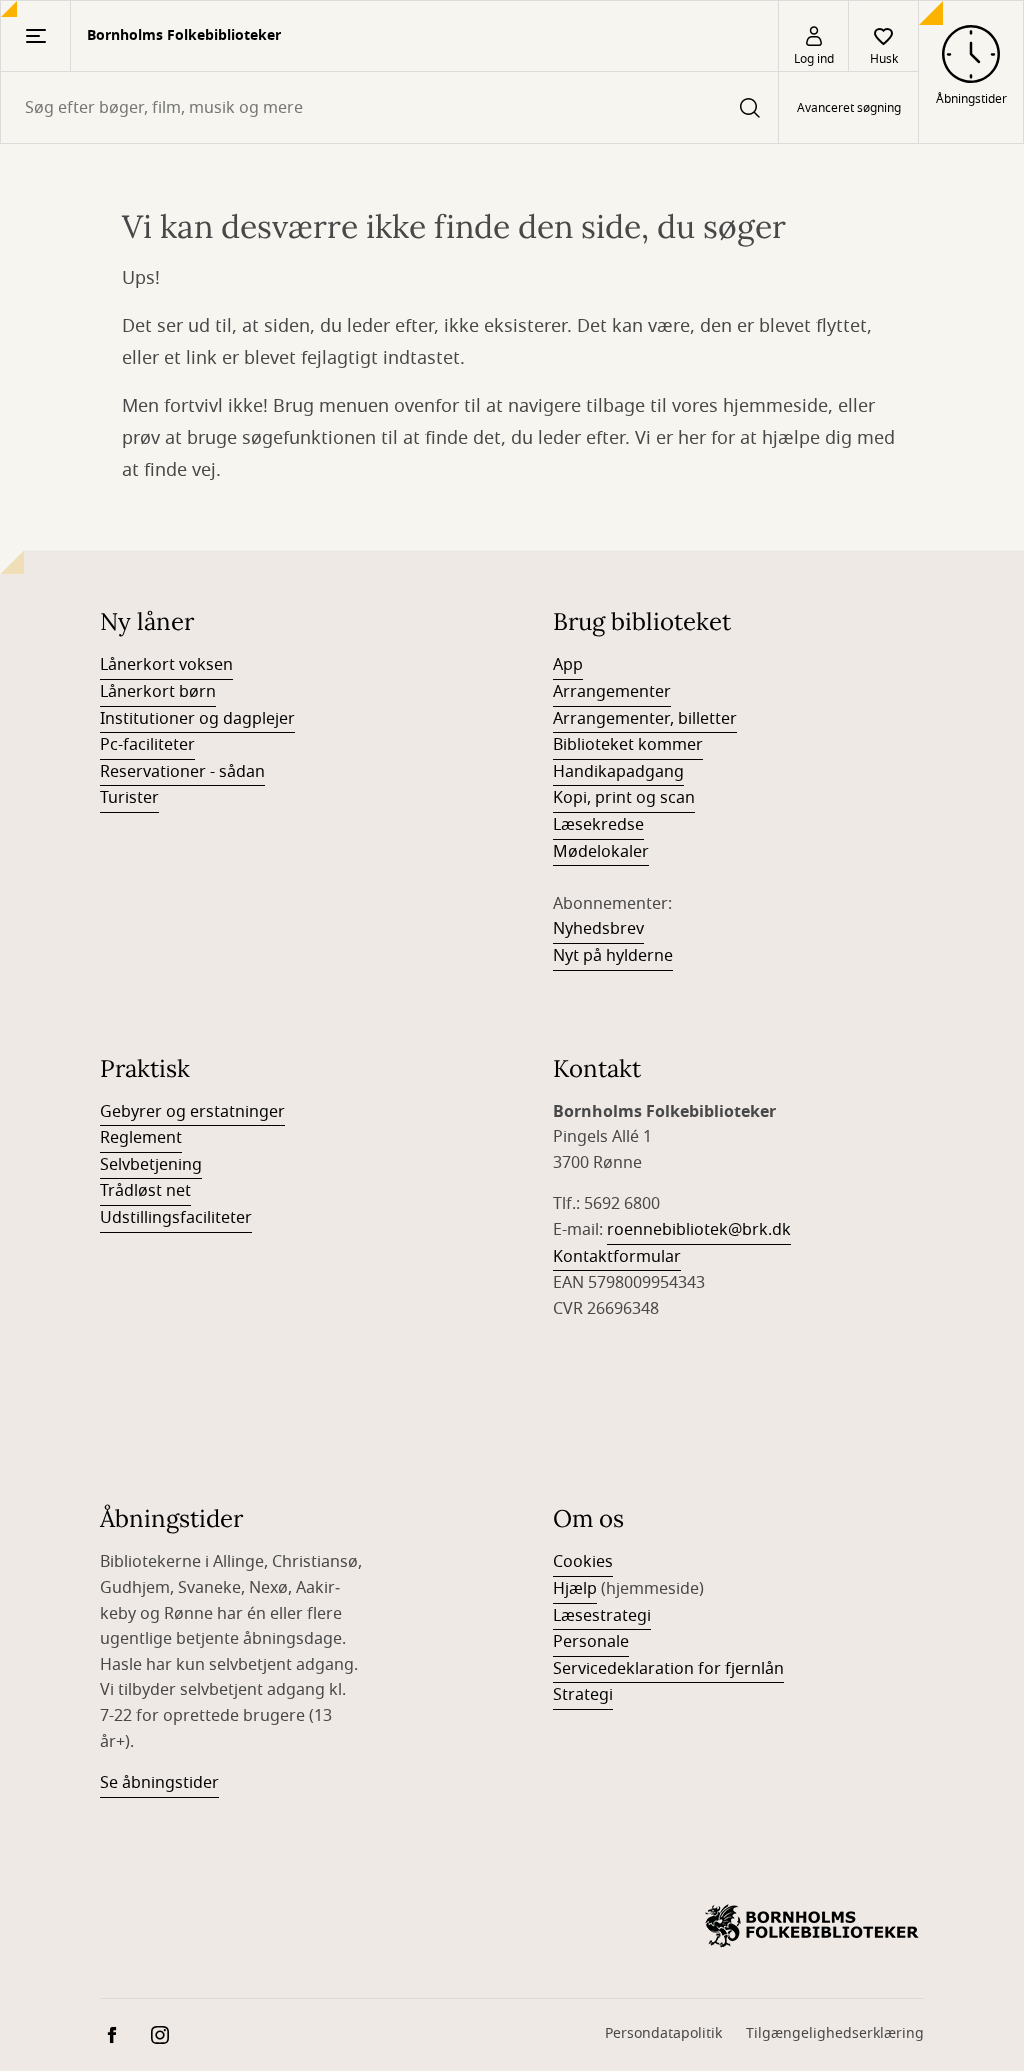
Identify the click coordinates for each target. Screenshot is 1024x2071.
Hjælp (575, 1589)
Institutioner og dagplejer (197, 719)
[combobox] (389, 107)
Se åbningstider (159, 1783)
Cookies (583, 1562)
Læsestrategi (602, 1616)
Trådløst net (145, 1191)
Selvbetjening (151, 1165)
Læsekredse (598, 825)
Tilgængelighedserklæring (835, 2033)
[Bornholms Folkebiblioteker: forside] (812, 1926)
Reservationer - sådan (182, 772)
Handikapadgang (618, 772)
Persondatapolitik (663, 2033)
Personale (591, 1642)
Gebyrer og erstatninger (192, 1112)
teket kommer (649, 745)
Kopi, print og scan (624, 798)
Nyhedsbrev (598, 929)
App (568, 665)
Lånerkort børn (158, 692)
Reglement (141, 1138)
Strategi (583, 1695)
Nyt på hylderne (613, 956)
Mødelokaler (601, 852)
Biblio (574, 745)
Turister (129, 798)
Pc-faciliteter (147, 745)
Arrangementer (612, 692)
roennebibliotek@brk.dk (699, 1230)
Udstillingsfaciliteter (176, 1218)
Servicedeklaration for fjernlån (668, 1669)
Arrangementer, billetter (645, 719)
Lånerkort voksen (166, 665)
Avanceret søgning (849, 108)
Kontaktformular (617, 1257)
